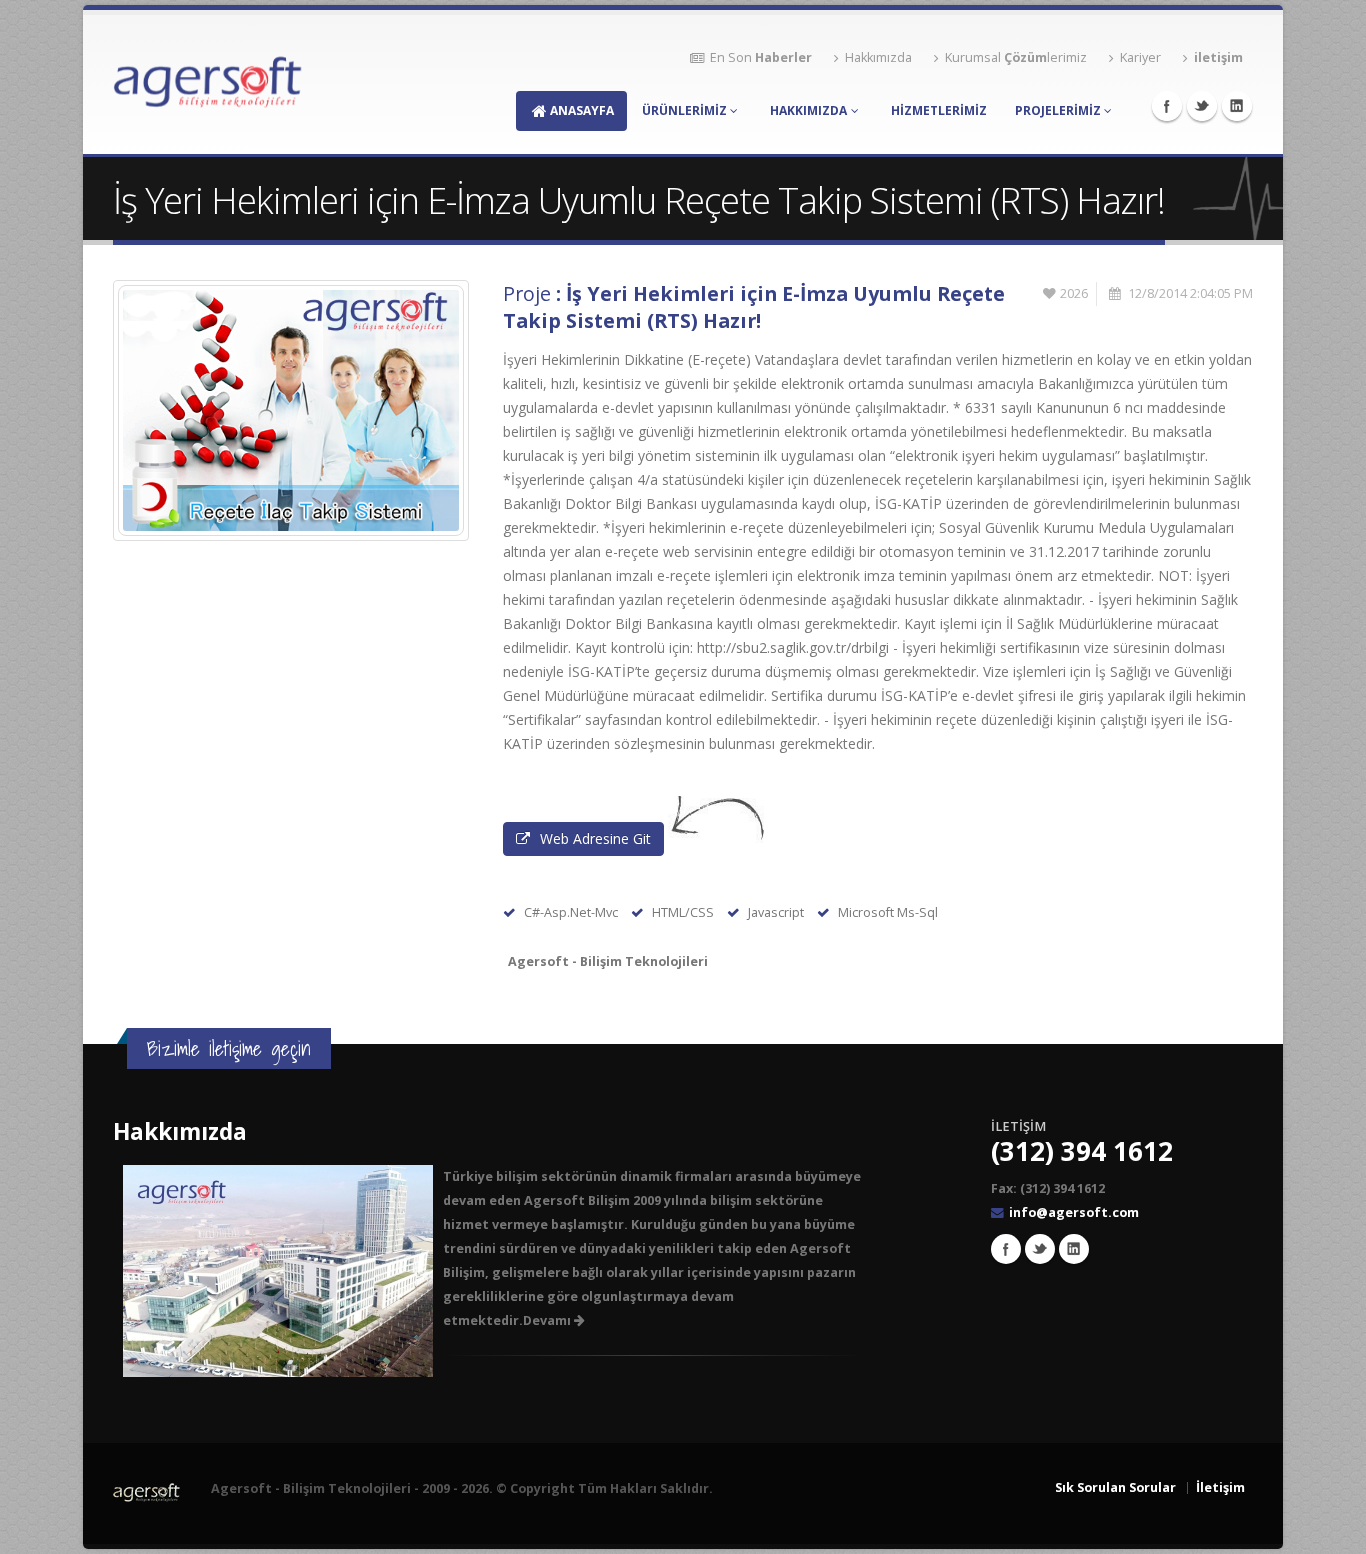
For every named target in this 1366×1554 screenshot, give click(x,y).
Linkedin (1237, 106)
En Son (761, 57)
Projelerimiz (1058, 110)
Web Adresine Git (595, 838)
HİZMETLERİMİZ (939, 110)
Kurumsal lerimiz (1016, 57)
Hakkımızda (878, 57)
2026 (1074, 293)
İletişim (1220, 1487)
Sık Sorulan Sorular (1115, 1487)
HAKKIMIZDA (808, 110)
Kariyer (1140, 57)
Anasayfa (582, 110)
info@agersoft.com (1074, 1212)
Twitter (1202, 106)
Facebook (1167, 106)
